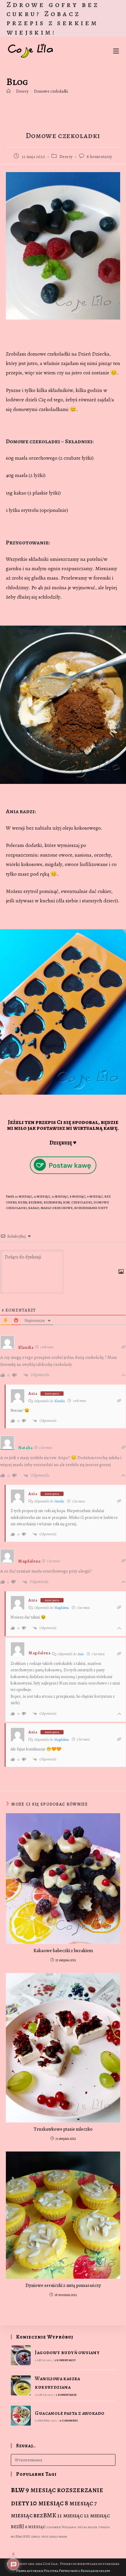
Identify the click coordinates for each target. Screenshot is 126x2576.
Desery (66, 157)
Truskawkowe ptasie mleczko (63, 2129)
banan (63, 2537)
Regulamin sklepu (96, 2571)
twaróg (104, 2527)
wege (45, 2537)
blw (66, 1202)
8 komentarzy (99, 157)
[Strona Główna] (8, 91)
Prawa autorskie (30, 2571)
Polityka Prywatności (62, 2571)
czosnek (53, 2527)
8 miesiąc (78, 1197)
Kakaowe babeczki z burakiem (63, 1951)
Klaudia (59, 1401)
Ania (33, 1394)
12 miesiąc (60, 1197)
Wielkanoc (69, 2527)
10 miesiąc (24, 1197)
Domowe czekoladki (51, 91)
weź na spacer (87, 2527)
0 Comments (69, 2420)
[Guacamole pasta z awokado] (21, 2416)
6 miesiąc (35, 2527)
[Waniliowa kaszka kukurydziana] (21, 2386)
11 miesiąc (42, 1197)
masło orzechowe (57, 1208)
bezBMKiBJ (53, 1202)
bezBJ (22, 1202)
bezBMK (35, 1202)
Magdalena (62, 1608)
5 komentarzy (65, 2360)
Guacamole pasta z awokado (70, 2413)
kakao (34, 1208)
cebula (36, 2537)
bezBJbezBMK (20, 2537)
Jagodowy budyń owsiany (67, 2352)
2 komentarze (66, 2395)
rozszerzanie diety (91, 1208)
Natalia (59, 1501)
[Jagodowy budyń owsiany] (21, 2355)
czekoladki (82, 1202)
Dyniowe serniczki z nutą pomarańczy (63, 2285)
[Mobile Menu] (116, 51)
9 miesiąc (95, 1197)
